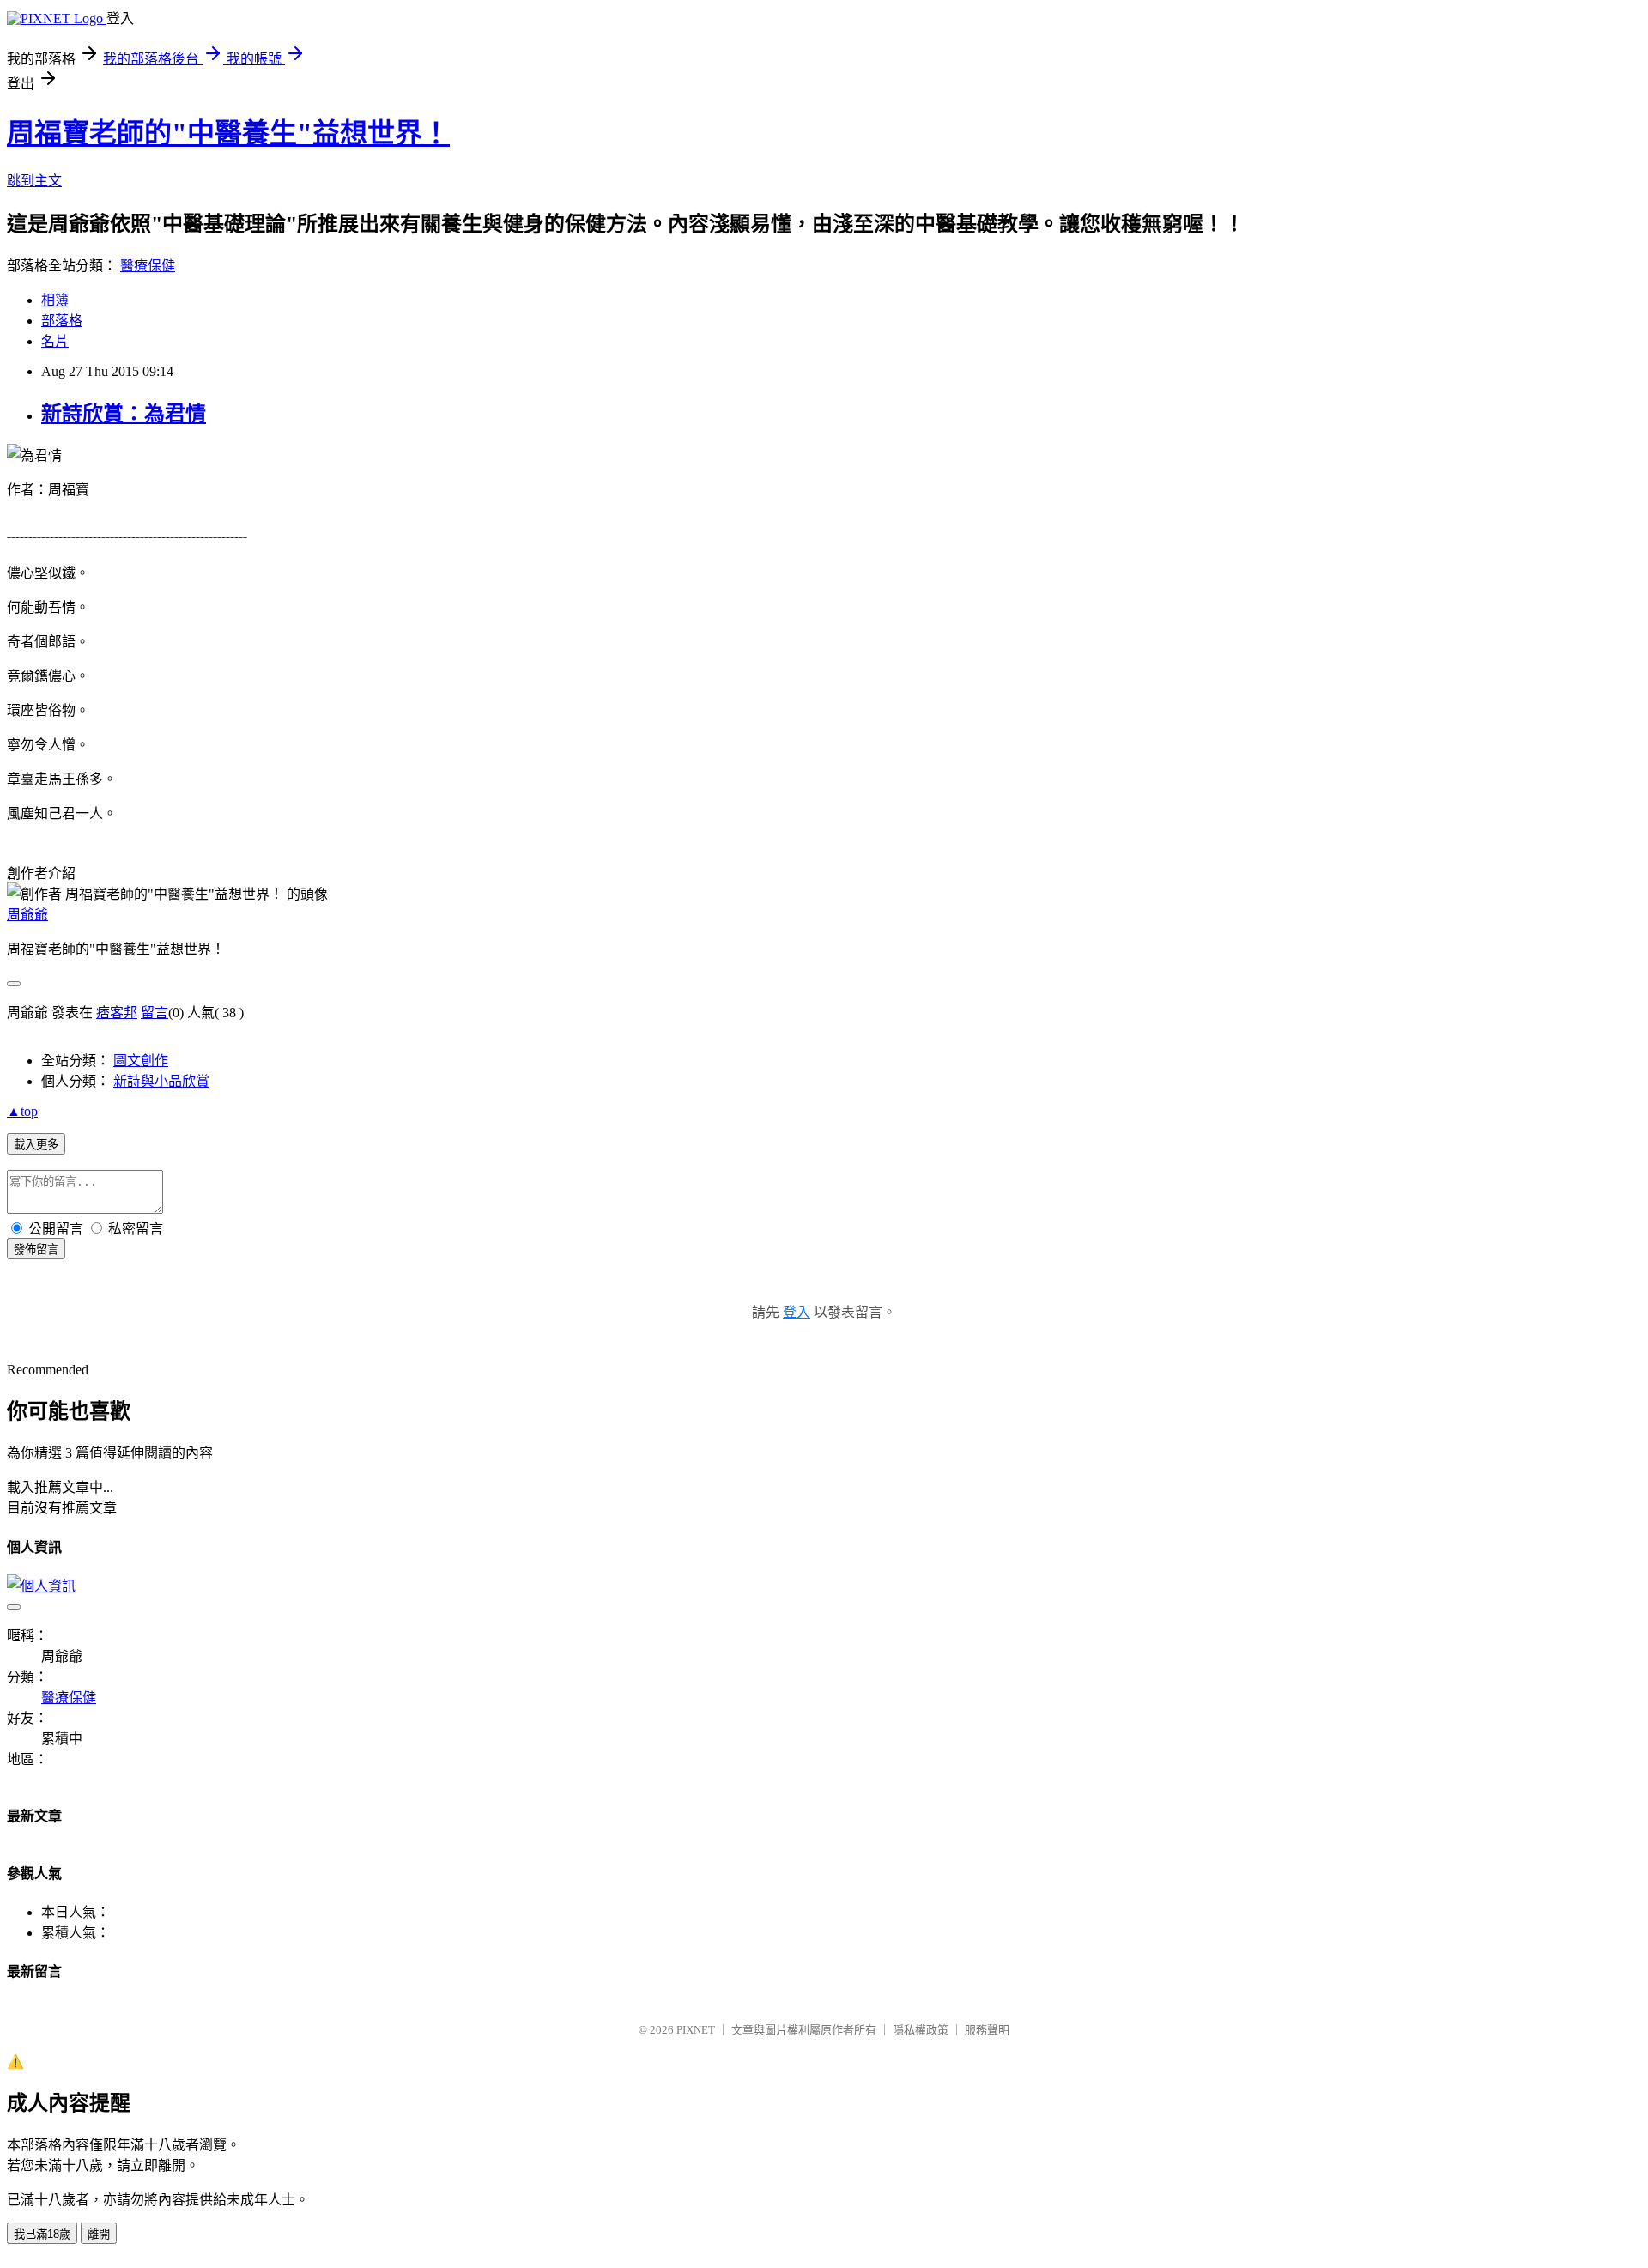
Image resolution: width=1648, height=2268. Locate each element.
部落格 (62, 321)
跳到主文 (34, 181)
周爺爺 (27, 915)
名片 (55, 341)
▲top (22, 1111)
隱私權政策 (921, 2030)
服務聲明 (987, 2030)
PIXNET (696, 2030)
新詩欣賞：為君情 (124, 414)
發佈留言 (36, 1249)
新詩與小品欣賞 (161, 1081)
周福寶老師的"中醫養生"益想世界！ (228, 133)
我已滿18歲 (42, 2234)
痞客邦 (117, 1013)
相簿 (55, 300)
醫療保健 (148, 266)
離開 (99, 2234)
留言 (154, 1013)
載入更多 (36, 1145)
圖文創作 (141, 1061)
